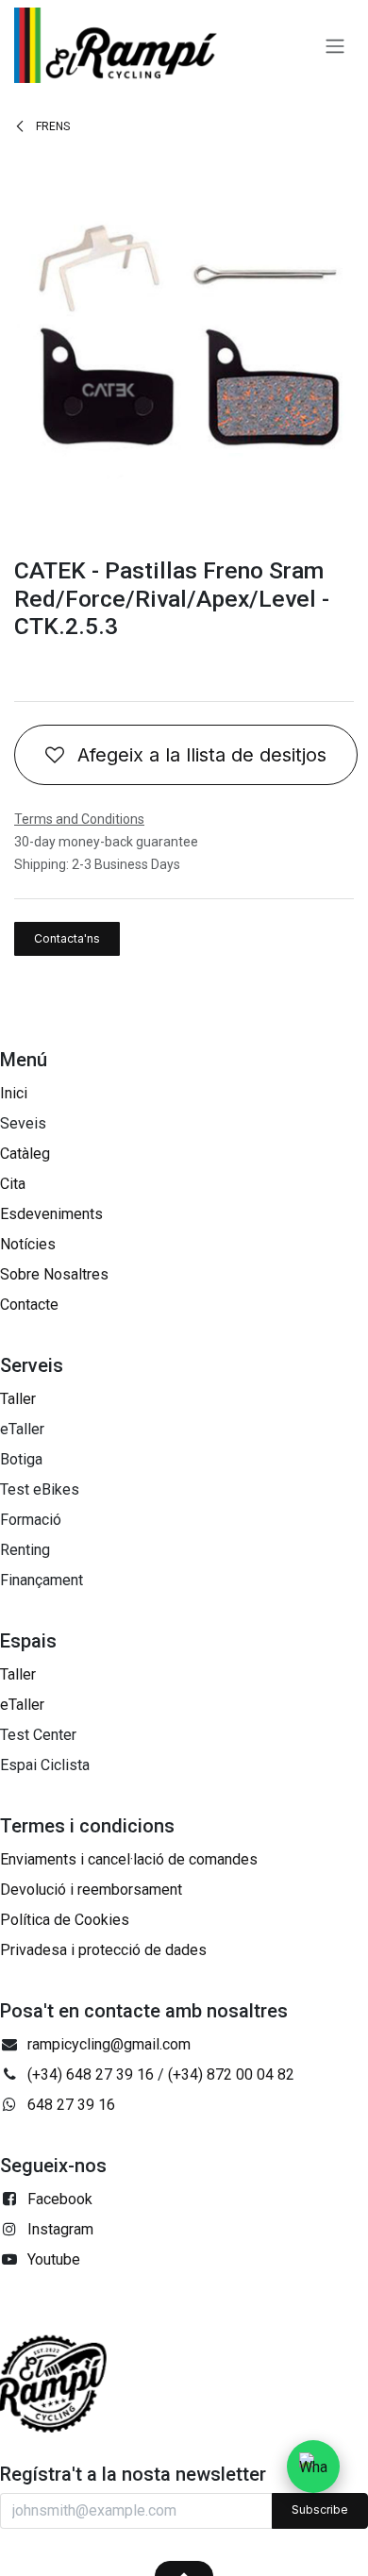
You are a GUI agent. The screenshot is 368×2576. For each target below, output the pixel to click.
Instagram (60, 2229)
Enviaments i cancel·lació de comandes (129, 1859)
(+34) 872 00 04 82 (231, 2074)
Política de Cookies (65, 1920)
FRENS (51, 126)
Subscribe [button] (320, 2509)
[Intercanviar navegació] (335, 45)
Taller (18, 1399)
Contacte (29, 1305)
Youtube (54, 2259)
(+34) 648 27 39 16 (91, 2074)
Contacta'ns (67, 938)
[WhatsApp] (313, 2467)
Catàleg (25, 1154)
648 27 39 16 (71, 2105)
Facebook (60, 2199)
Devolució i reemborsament (91, 1890)
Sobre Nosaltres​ (54, 1274)
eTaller (22, 1705)
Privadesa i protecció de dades (103, 1950)
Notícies (28, 1244)
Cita (13, 1184)
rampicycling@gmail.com (109, 2044)
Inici (14, 1093)
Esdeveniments (51, 1214)
